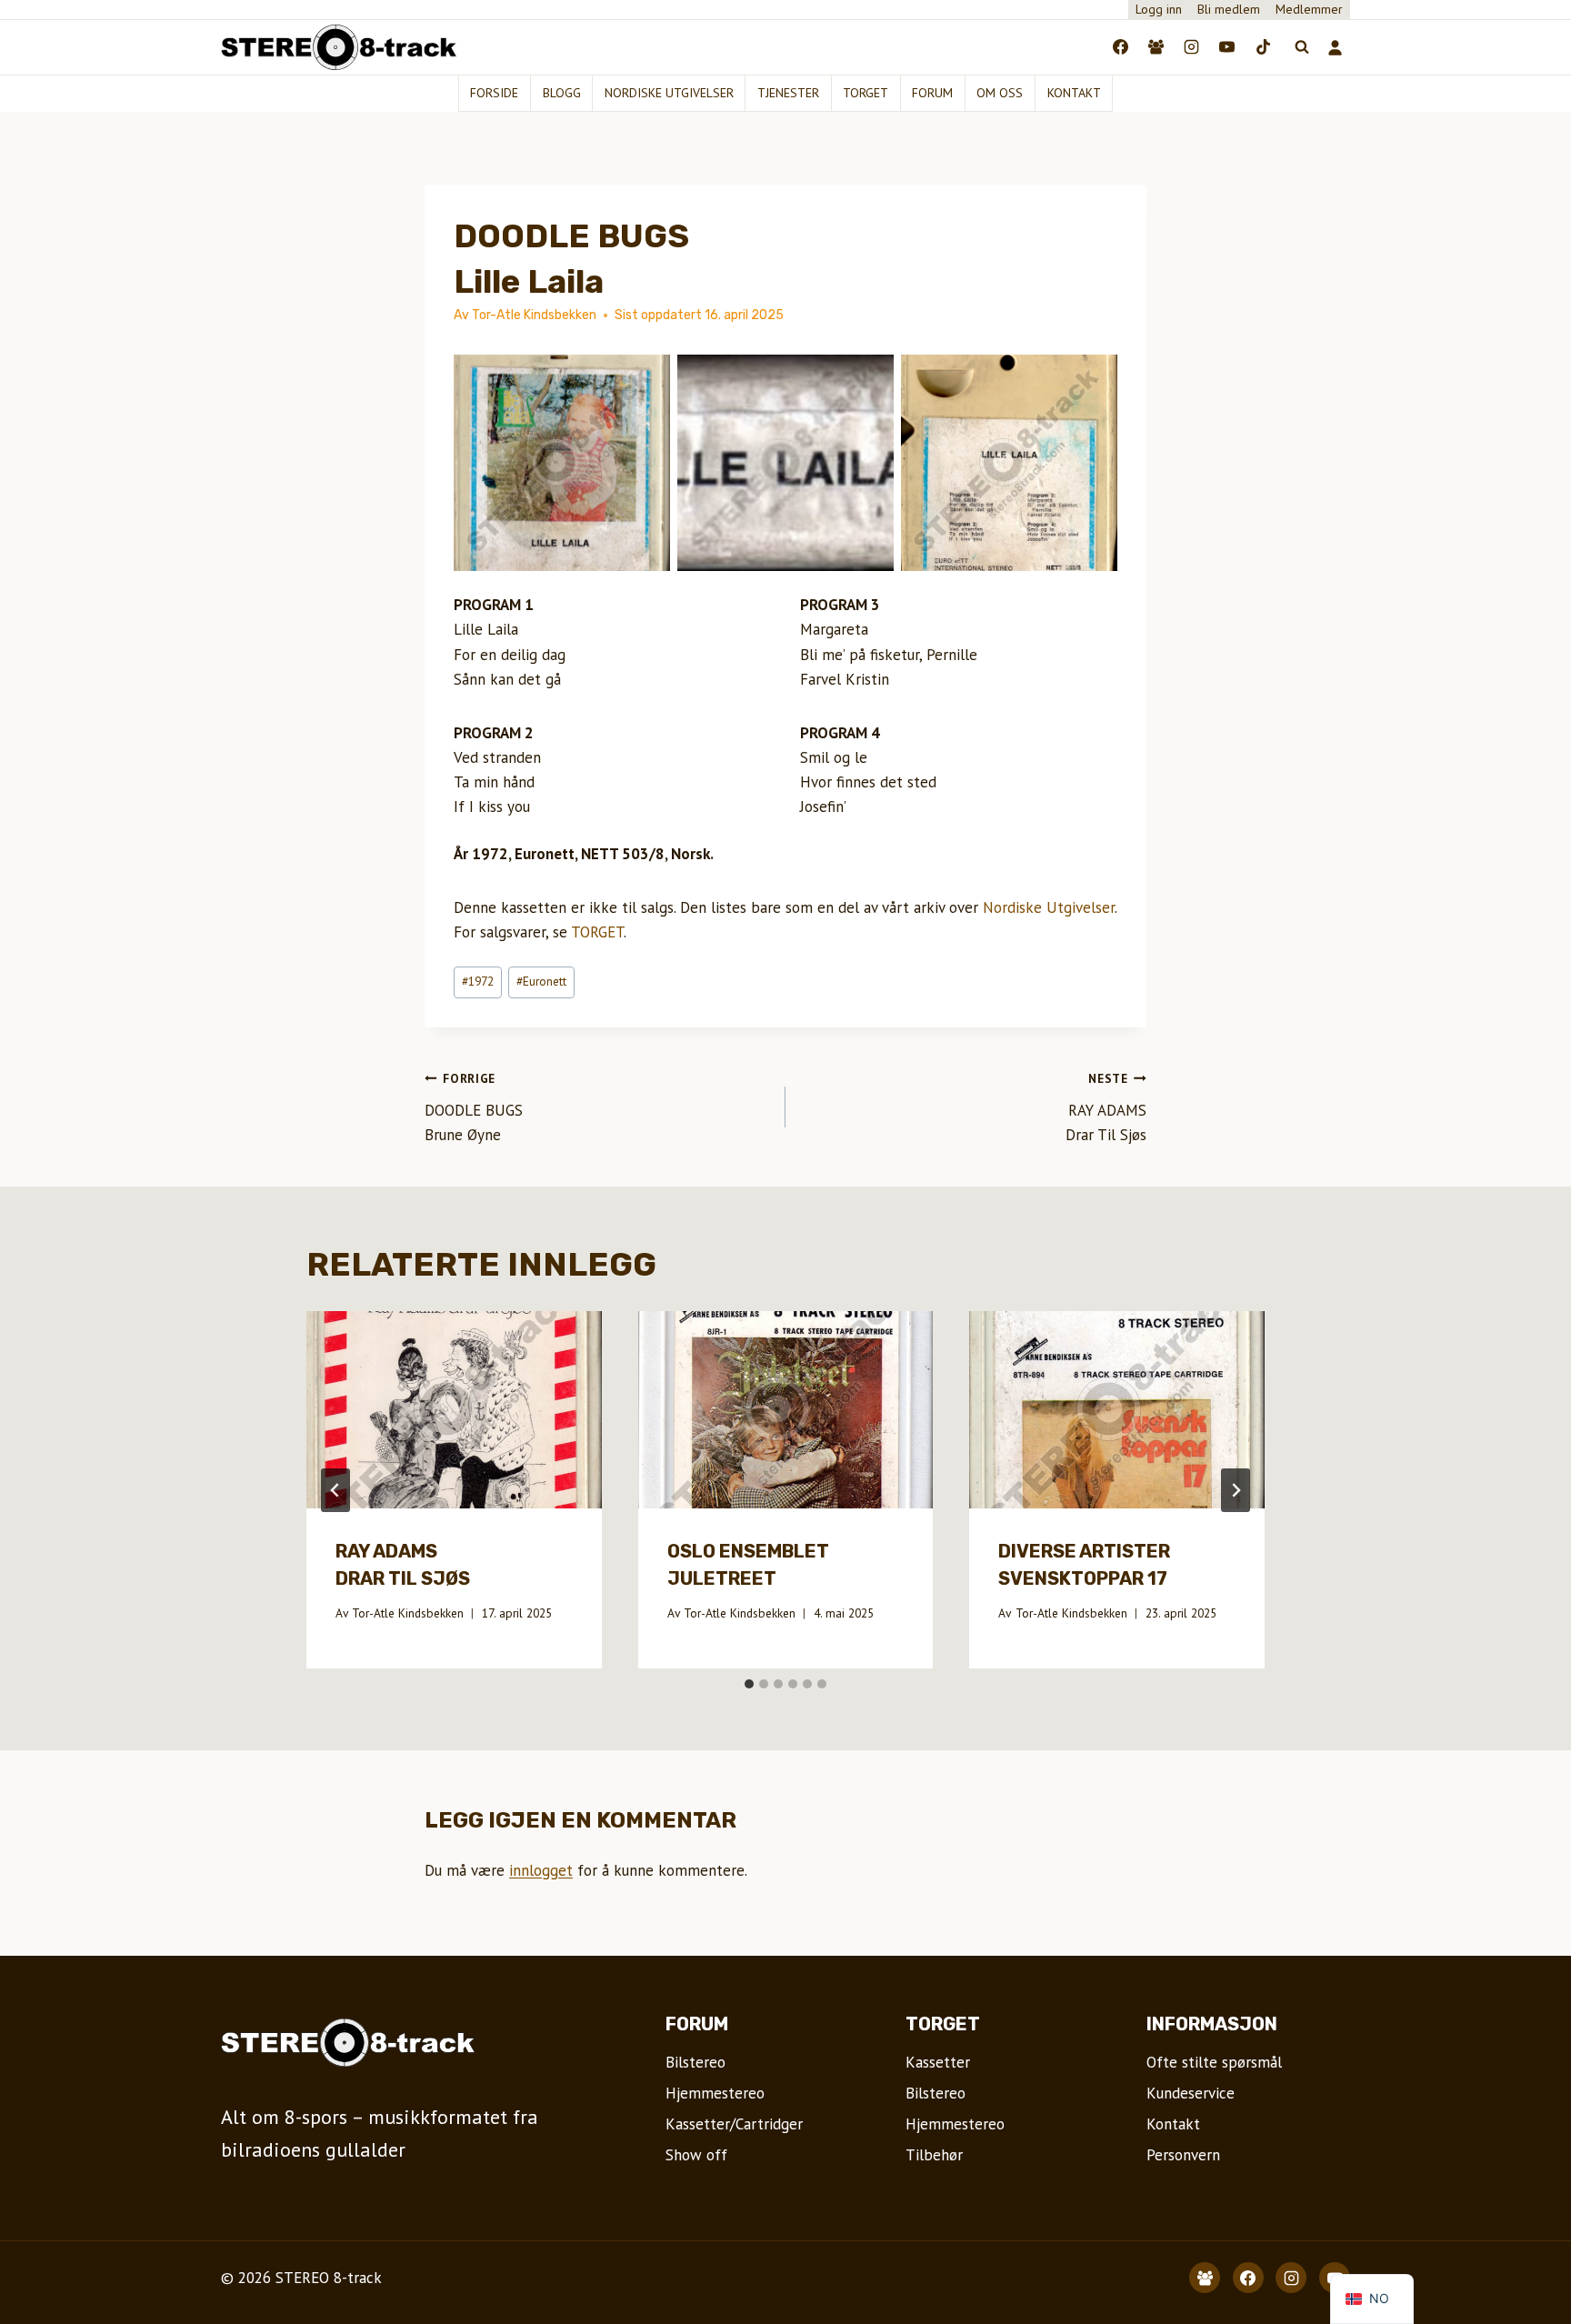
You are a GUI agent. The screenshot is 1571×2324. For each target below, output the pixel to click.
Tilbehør (934, 2155)
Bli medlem (1229, 9)
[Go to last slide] (335, 1490)
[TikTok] (1263, 47)
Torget (866, 93)
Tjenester (788, 93)
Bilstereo (695, 2062)
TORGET (597, 932)
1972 (478, 981)
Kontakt (1074, 93)
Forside (494, 93)
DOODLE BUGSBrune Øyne (474, 1107)
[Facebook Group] (1156, 47)
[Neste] (1236, 1490)
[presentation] (454, 1409)
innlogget (541, 1870)
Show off (696, 2155)
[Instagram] (1192, 47)
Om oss (1000, 93)
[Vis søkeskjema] (1302, 47)
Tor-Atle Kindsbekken (408, 1613)
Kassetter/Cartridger (734, 2124)
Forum (932, 93)
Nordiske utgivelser (669, 93)
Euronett (541, 981)
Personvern (1183, 2155)
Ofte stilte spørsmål (1214, 2062)
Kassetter (938, 2062)
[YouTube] (1227, 47)
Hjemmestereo (715, 2093)
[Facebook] (1121, 47)
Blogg (562, 93)
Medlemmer (1309, 9)
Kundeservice (1191, 2093)
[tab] (749, 1684)
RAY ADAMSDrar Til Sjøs (1106, 1107)
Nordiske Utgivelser (1049, 907)
